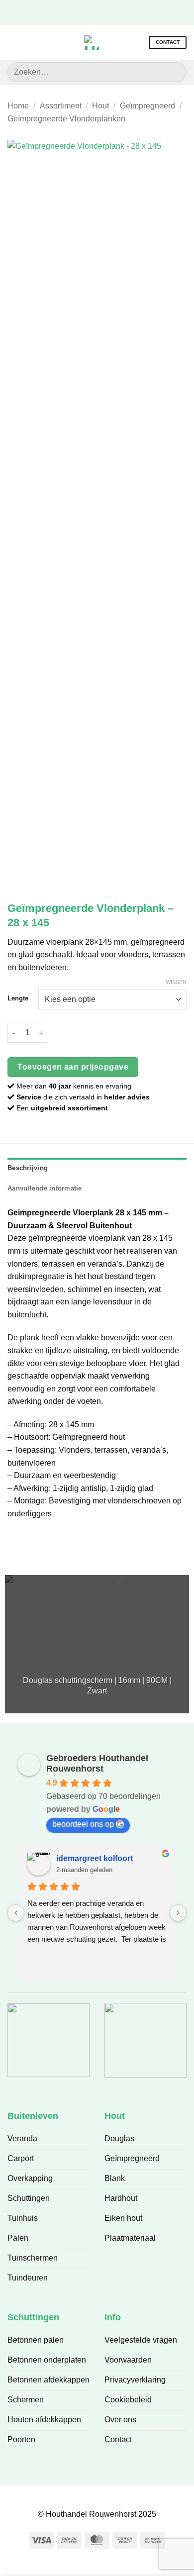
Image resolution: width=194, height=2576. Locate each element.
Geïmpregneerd (147, 106)
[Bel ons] (120, 12)
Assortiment (61, 106)
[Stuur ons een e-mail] (105, 12)
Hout (100, 106)
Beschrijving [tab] (28, 1168)
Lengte (18, 998)
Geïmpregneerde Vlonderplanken (66, 119)
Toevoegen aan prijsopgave (73, 1067)
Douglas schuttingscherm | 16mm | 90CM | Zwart (97, 1685)
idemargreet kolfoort (95, 1858)
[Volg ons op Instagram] (89, 12)
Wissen (176, 982)
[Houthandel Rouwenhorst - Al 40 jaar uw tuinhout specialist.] (92, 43)
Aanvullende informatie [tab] (45, 1188)
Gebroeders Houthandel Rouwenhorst (97, 1763)
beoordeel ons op (83, 1824)
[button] (13, 43)
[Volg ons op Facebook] (74, 12)
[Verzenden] (175, 72)
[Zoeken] (30, 42)
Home (18, 106)
